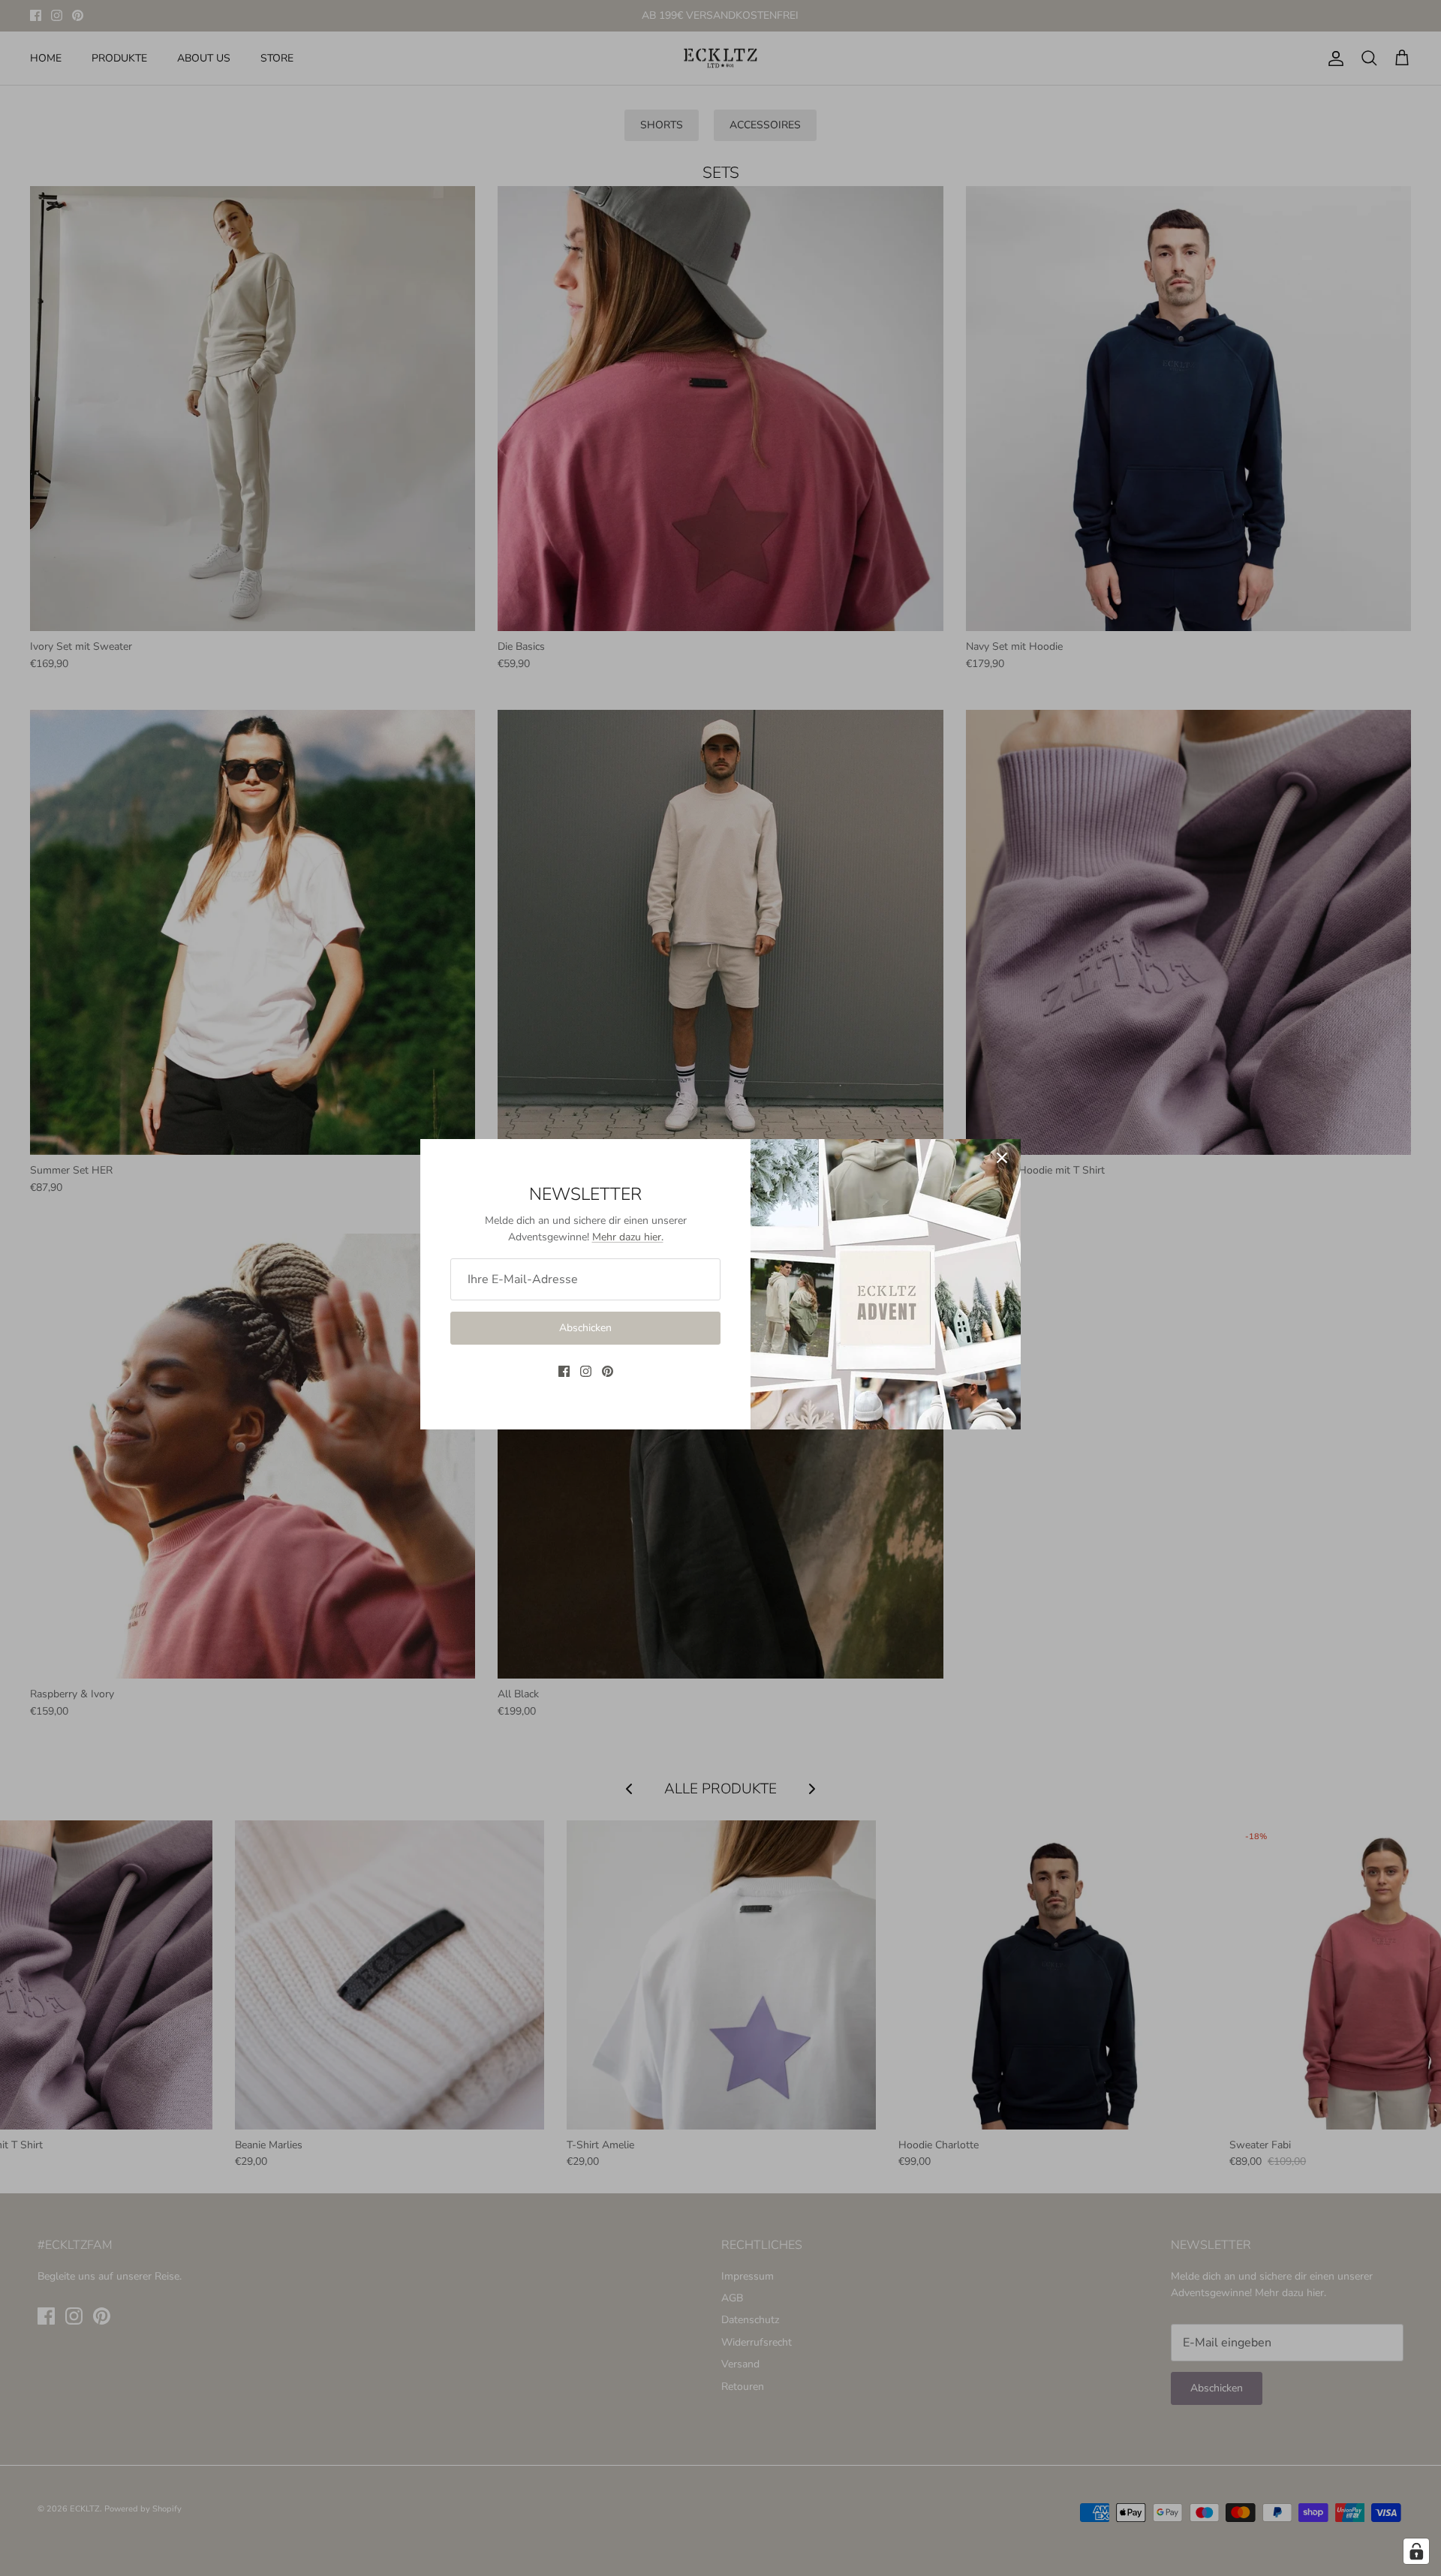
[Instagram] (586, 1371)
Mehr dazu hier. (628, 1237)
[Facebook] (564, 1371)
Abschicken (585, 1328)
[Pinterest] (608, 1371)
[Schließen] (1002, 1158)
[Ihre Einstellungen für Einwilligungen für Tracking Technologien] (1416, 2551)
